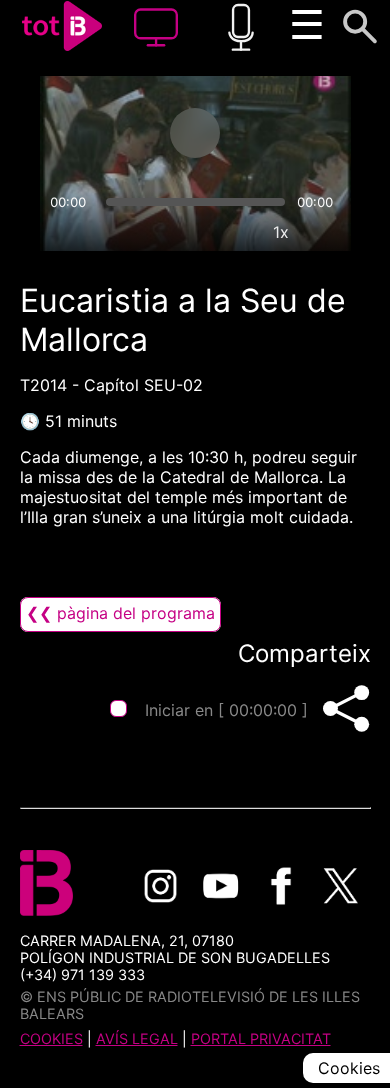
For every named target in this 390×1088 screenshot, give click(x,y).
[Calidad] (235, 232)
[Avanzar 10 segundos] (274, 133)
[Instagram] (161, 886)
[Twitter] (341, 886)
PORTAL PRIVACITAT (261, 1038)
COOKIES (51, 1038)
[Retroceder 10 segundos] (116, 133)
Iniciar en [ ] (226, 710)
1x (281, 232)
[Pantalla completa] (327, 232)
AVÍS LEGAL (137, 1038)
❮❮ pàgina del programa (120, 613)
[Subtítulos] (189, 232)
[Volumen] (64, 232)
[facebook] (281, 886)
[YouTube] (221, 886)
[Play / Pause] (195, 133)
